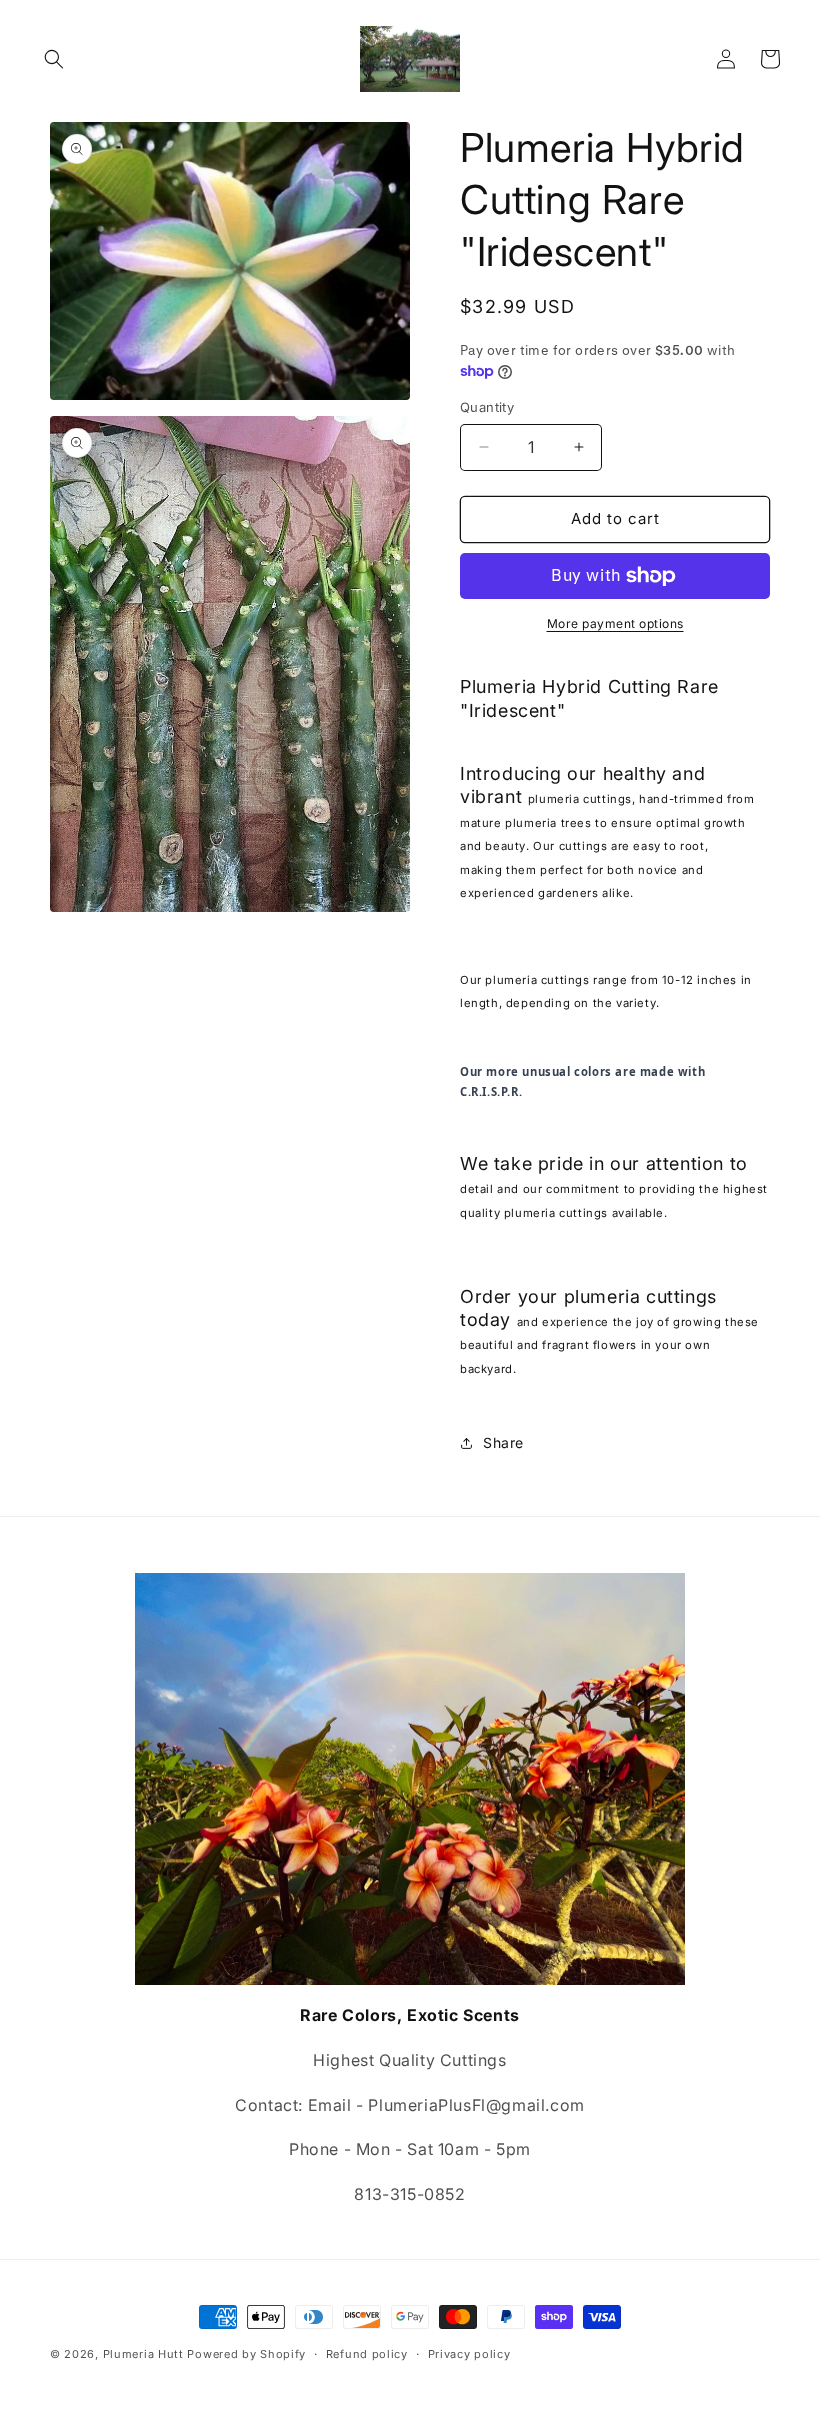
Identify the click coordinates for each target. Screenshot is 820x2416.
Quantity (487, 407)
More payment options (615, 623)
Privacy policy (469, 2354)
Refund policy (367, 2354)
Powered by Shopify (246, 2354)
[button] (54, 59)
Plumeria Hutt (143, 2354)
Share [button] (503, 1442)
